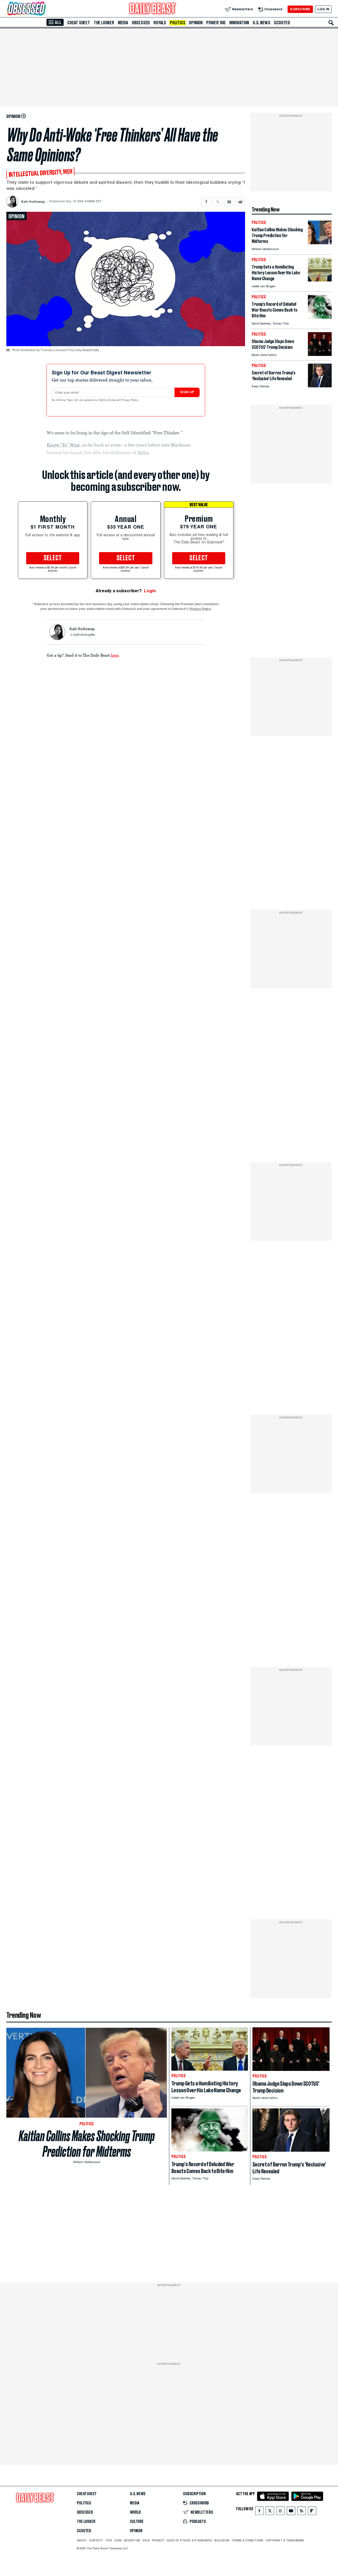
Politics (177, 23)
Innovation (239, 23)
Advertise (132, 2540)
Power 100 (216, 23)
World (135, 2512)
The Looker (104, 23)
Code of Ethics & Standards (189, 2540)
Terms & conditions (247, 2540)
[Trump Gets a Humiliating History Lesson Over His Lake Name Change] (320, 280)
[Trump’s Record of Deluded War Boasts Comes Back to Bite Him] (320, 317)
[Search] (331, 23)
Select (53, 558)
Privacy (158, 2540)
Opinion (196, 23)
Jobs (118, 2540)
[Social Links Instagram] (280, 2512)
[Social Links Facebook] (259, 2512)
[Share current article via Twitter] (218, 202)
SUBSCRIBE (300, 9)
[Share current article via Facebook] (206, 202)
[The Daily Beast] (153, 9)
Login (150, 591)
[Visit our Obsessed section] (43, 9)
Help (146, 2540)
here (115, 655)
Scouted (282, 23)
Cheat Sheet (79, 23)
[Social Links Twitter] (270, 2512)
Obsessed (141, 23)
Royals (160, 23)
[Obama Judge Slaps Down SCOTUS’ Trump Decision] (320, 354)
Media (123, 23)
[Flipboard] (312, 2512)
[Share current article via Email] (229, 202)
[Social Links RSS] (302, 2512)
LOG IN (323, 9)
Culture (137, 2522)
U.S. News (261, 23)
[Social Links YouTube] (291, 2512)
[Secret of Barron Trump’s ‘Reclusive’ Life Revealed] (320, 386)
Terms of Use (108, 400)
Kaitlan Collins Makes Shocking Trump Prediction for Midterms (87, 2144)
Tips (109, 2540)
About (82, 2540)
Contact (96, 2540)
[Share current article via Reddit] (240, 202)
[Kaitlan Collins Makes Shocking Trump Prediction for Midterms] (320, 243)
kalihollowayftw (84, 635)
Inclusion (222, 2540)
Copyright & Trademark (285, 2540)
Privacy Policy (130, 400)
